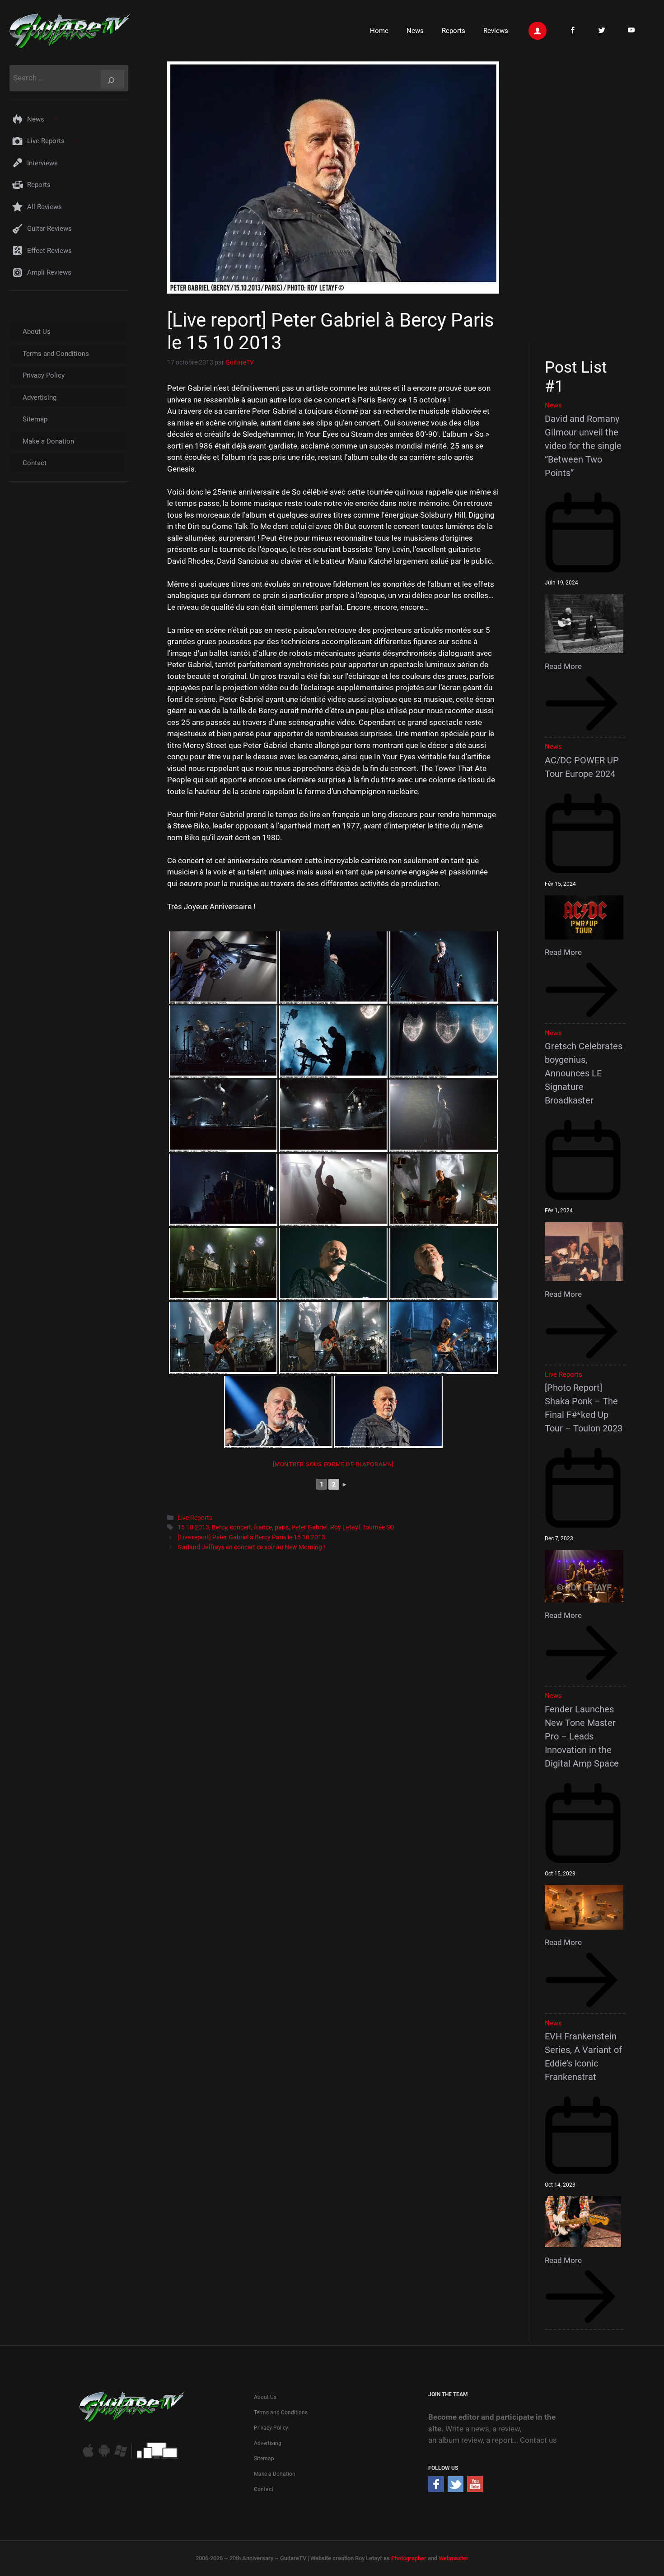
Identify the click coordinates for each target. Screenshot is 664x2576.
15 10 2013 (193, 1527)
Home (379, 31)
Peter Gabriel (309, 1527)
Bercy (220, 1527)
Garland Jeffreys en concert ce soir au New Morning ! (251, 1547)
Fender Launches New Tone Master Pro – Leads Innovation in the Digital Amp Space (582, 1736)
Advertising (40, 397)
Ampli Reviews (49, 272)
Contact (35, 463)
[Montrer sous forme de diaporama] (333, 1464)
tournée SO (379, 1527)
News (415, 31)
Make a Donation (48, 441)
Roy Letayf (345, 1527)
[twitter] (456, 2489)
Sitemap (35, 419)
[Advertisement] (588, 200)
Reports (454, 31)
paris (282, 1527)
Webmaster (454, 2558)
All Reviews (44, 207)
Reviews (496, 31)
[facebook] (436, 2489)
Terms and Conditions (56, 354)
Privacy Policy (44, 375)
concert (241, 1527)
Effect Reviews (49, 251)
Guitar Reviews (49, 229)
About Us (37, 332)
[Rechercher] (112, 79)
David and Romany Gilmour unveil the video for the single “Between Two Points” (583, 446)
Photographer (409, 2558)
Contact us (538, 2440)
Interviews (42, 163)
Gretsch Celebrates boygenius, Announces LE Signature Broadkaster (584, 1073)
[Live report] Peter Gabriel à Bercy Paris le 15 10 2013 (251, 1537)
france (263, 1527)
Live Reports (195, 1518)
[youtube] (475, 2489)
